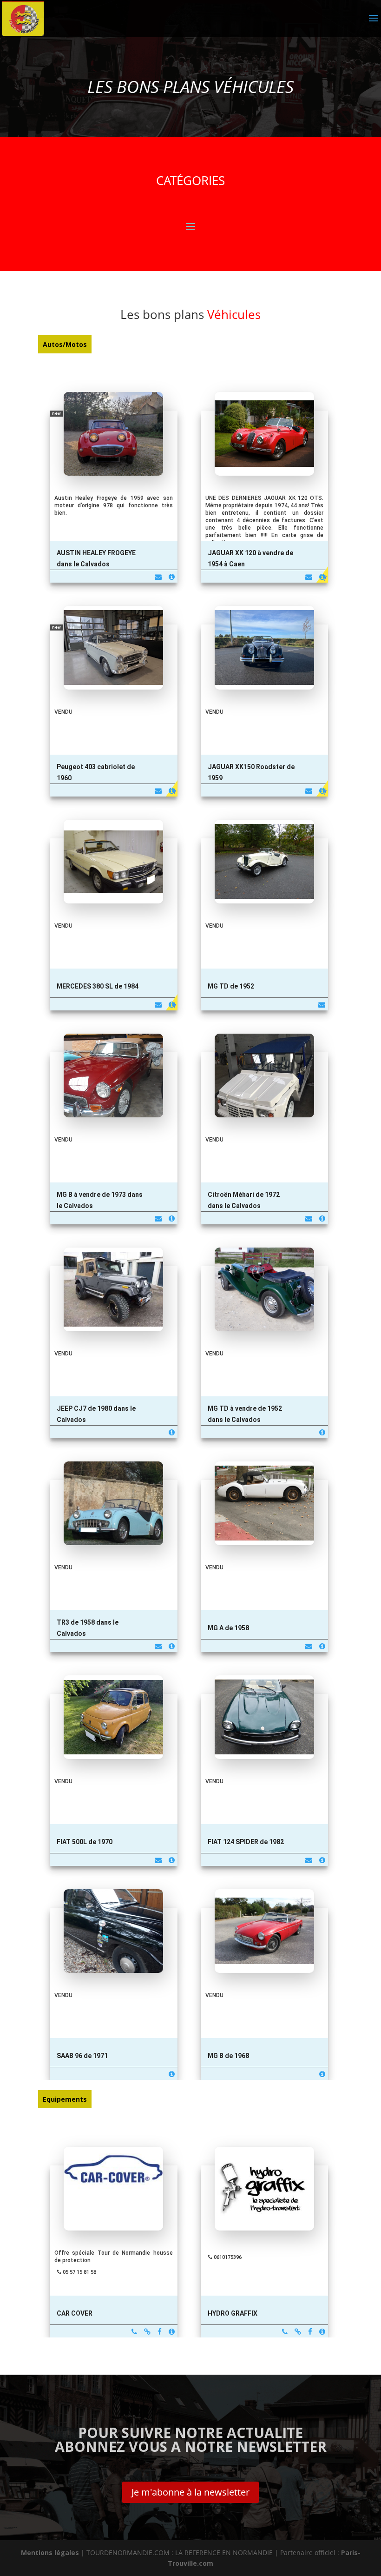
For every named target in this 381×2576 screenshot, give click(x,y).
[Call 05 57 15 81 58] (134, 2332)
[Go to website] (147, 2332)
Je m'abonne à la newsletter (190, 2492)
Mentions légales (50, 2553)
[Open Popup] (114, 452)
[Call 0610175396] (285, 2332)
